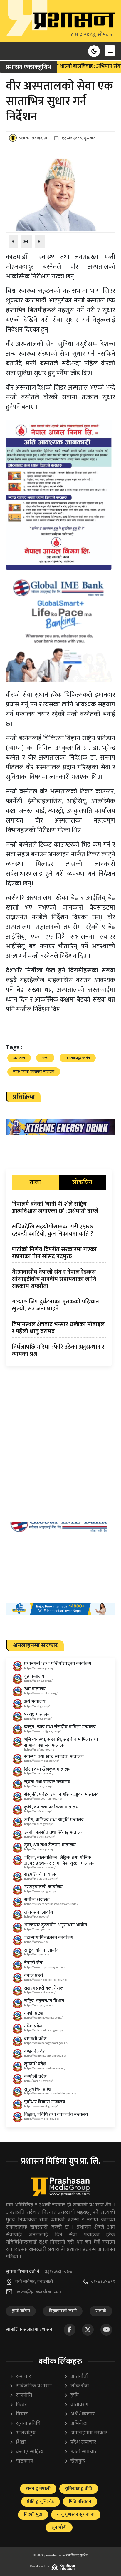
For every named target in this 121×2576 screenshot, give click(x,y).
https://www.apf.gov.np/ (40, 1992)
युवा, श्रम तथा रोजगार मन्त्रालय (50, 1845)
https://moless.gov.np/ (39, 1849)
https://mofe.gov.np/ (38, 1811)
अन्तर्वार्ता (76, 2377)
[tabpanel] (59, 1280)
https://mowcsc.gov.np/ (40, 1868)
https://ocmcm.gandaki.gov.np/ (45, 2056)
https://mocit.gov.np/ (38, 1786)
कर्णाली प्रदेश (36, 2077)
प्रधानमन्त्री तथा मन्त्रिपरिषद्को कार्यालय (58, 1664)
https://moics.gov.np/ (38, 1824)
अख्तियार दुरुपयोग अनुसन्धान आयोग (56, 1925)
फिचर (18, 2405)
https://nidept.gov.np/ (39, 2005)
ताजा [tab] (35, 1183)
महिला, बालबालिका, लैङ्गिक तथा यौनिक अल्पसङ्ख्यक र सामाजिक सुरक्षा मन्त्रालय (59, 1860)
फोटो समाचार (80, 2452)
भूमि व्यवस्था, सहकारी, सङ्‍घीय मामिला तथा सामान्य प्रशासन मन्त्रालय (61, 1742)
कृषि (71, 2395)
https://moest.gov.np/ (39, 1773)
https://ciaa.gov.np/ (37, 1929)
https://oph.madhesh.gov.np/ (44, 2030)
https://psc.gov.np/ (37, 1917)
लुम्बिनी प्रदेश (35, 2064)
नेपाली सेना (34, 1963)
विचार (19, 2414)
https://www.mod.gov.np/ (41, 1694)
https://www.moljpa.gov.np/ (42, 1731)
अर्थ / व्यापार (79, 2414)
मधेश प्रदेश (33, 2026)
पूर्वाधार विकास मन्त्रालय (45, 2102)
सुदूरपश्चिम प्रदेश (38, 2089)
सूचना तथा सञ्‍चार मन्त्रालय (47, 1782)
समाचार (20, 2377)
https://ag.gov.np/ (36, 1942)
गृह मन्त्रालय (34, 1676)
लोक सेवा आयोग (38, 1912)
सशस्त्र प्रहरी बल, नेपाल (44, 1988)
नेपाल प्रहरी (34, 1976)
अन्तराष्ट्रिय (22, 2433)
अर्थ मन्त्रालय (35, 1702)
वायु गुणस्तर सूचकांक (76, 2514)
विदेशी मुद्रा (33, 2514)
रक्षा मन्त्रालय (35, 1689)
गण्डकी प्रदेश (35, 2051)
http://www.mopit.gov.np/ (41, 2106)
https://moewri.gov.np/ (40, 1837)
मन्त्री (45, 1058)
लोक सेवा (77, 2386)
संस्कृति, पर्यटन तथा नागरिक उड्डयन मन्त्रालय (62, 1794)
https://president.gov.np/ (41, 1879)
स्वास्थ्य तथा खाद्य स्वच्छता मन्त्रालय (54, 1757)
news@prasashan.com (39, 2292)
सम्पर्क (101, 2311)
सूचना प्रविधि (25, 2424)
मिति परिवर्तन (80, 2501)
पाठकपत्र (21, 2461)
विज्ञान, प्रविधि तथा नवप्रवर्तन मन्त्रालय (56, 2115)
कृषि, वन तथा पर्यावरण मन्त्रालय (51, 1807)
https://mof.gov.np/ (37, 1706)
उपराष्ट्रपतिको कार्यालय (43, 1887)
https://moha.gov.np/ (38, 1681)
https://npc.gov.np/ (37, 1955)
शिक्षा (18, 2442)
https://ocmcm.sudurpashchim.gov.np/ (50, 2094)
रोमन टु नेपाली (38, 2489)
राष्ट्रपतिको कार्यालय (41, 1874)
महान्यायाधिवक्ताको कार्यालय (49, 1938)
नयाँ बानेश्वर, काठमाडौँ (34, 2282)
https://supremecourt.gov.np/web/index (51, 1904)
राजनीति (21, 2395)
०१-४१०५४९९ (103, 2282)
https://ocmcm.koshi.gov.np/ (43, 2018)
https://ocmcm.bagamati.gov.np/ (46, 2043)
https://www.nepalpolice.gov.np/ (46, 1980)
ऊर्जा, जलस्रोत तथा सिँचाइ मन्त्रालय (54, 1832)
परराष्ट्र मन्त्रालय (37, 1714)
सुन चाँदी (59, 2527)
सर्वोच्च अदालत (37, 1900)
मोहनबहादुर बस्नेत (78, 1058)
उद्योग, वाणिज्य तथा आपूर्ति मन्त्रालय (54, 1820)
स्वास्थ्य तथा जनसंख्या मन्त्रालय (34, 1071)
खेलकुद (75, 2461)
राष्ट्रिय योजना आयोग (41, 1950)
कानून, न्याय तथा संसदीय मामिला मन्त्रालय (60, 1727)
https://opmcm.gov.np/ (39, 1668)
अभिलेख (75, 2424)
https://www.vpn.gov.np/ (40, 1891)
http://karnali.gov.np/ (38, 2081)
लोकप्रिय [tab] (82, 1183)
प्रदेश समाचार (80, 2442)
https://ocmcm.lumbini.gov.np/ (45, 2068)
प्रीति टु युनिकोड (41, 2501)
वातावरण (76, 2405)
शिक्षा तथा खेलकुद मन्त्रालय (47, 1769)
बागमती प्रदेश (36, 2039)
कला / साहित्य (26, 2452)
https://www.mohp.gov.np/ (42, 1761)
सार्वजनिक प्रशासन (31, 2386)
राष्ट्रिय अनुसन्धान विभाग (44, 2001)
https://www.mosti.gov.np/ (42, 2119)
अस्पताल (19, 1058)
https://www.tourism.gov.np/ (43, 1799)
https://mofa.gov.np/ (38, 1719)
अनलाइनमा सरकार (86, 2433)
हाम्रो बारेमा (21, 2311)
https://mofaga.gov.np (39, 1750)
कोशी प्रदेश (34, 2014)
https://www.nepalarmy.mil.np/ (45, 1967)
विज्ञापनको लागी (63, 2311)
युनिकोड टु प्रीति (79, 2489)
